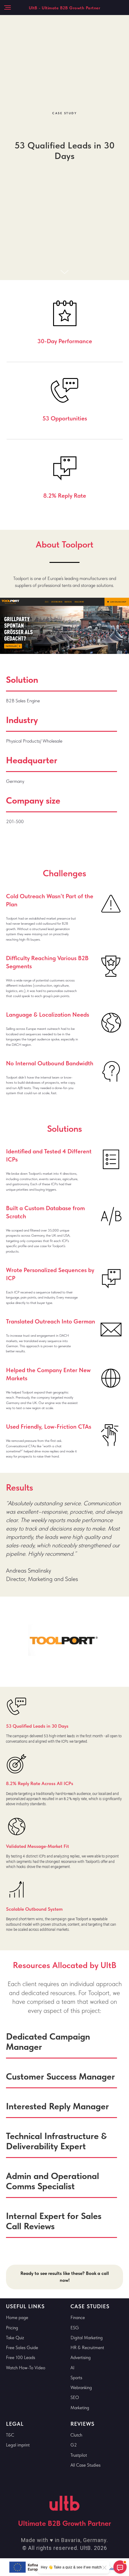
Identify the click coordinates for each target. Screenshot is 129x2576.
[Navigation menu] (7, 8)
